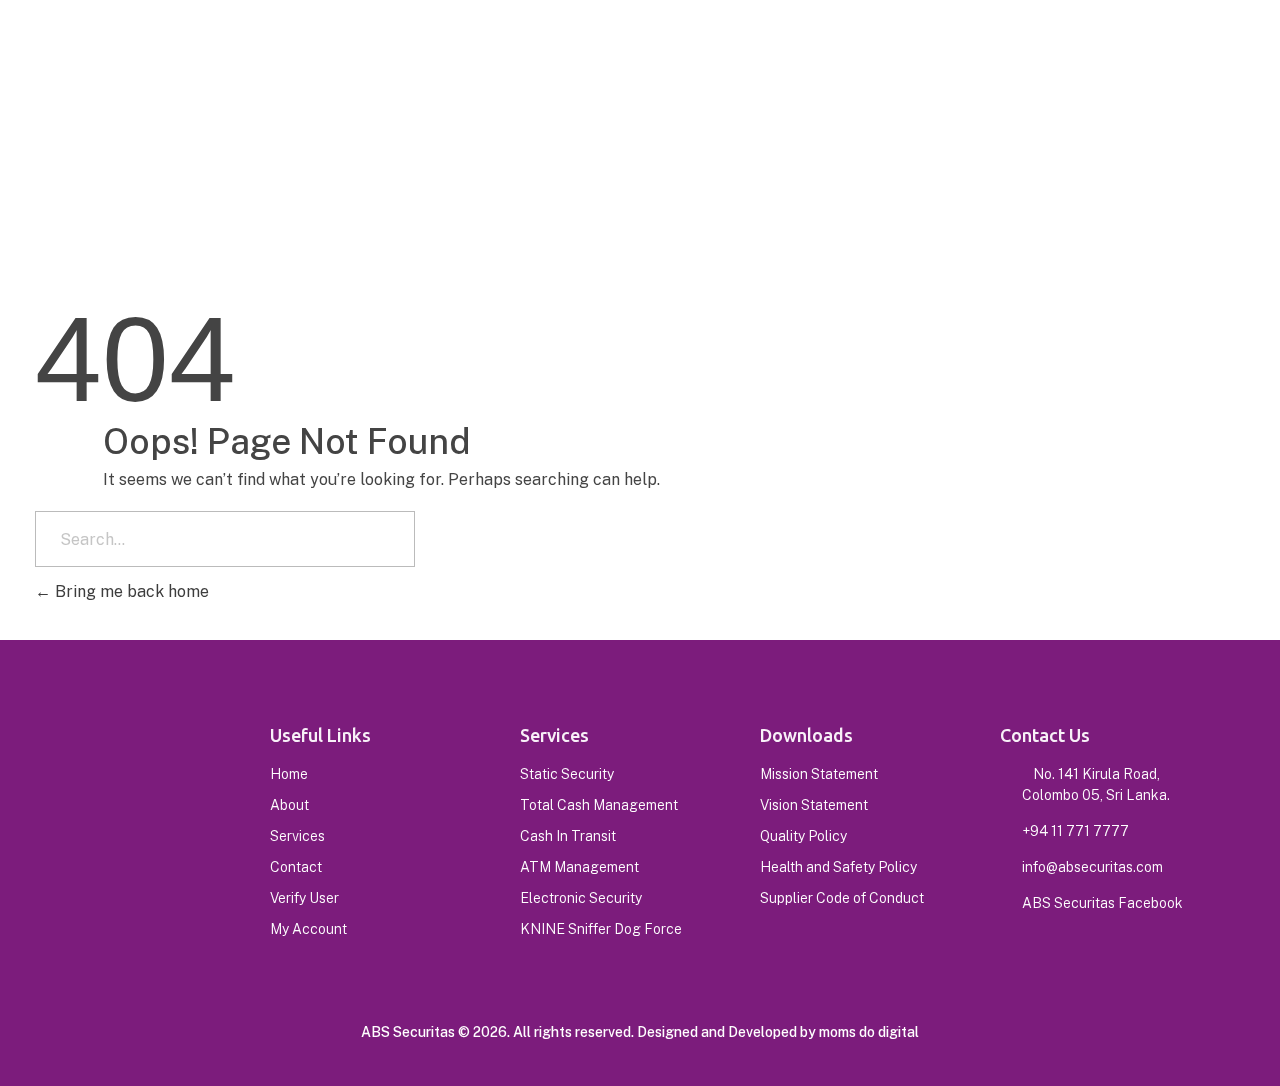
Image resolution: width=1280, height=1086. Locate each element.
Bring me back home (130, 591)
